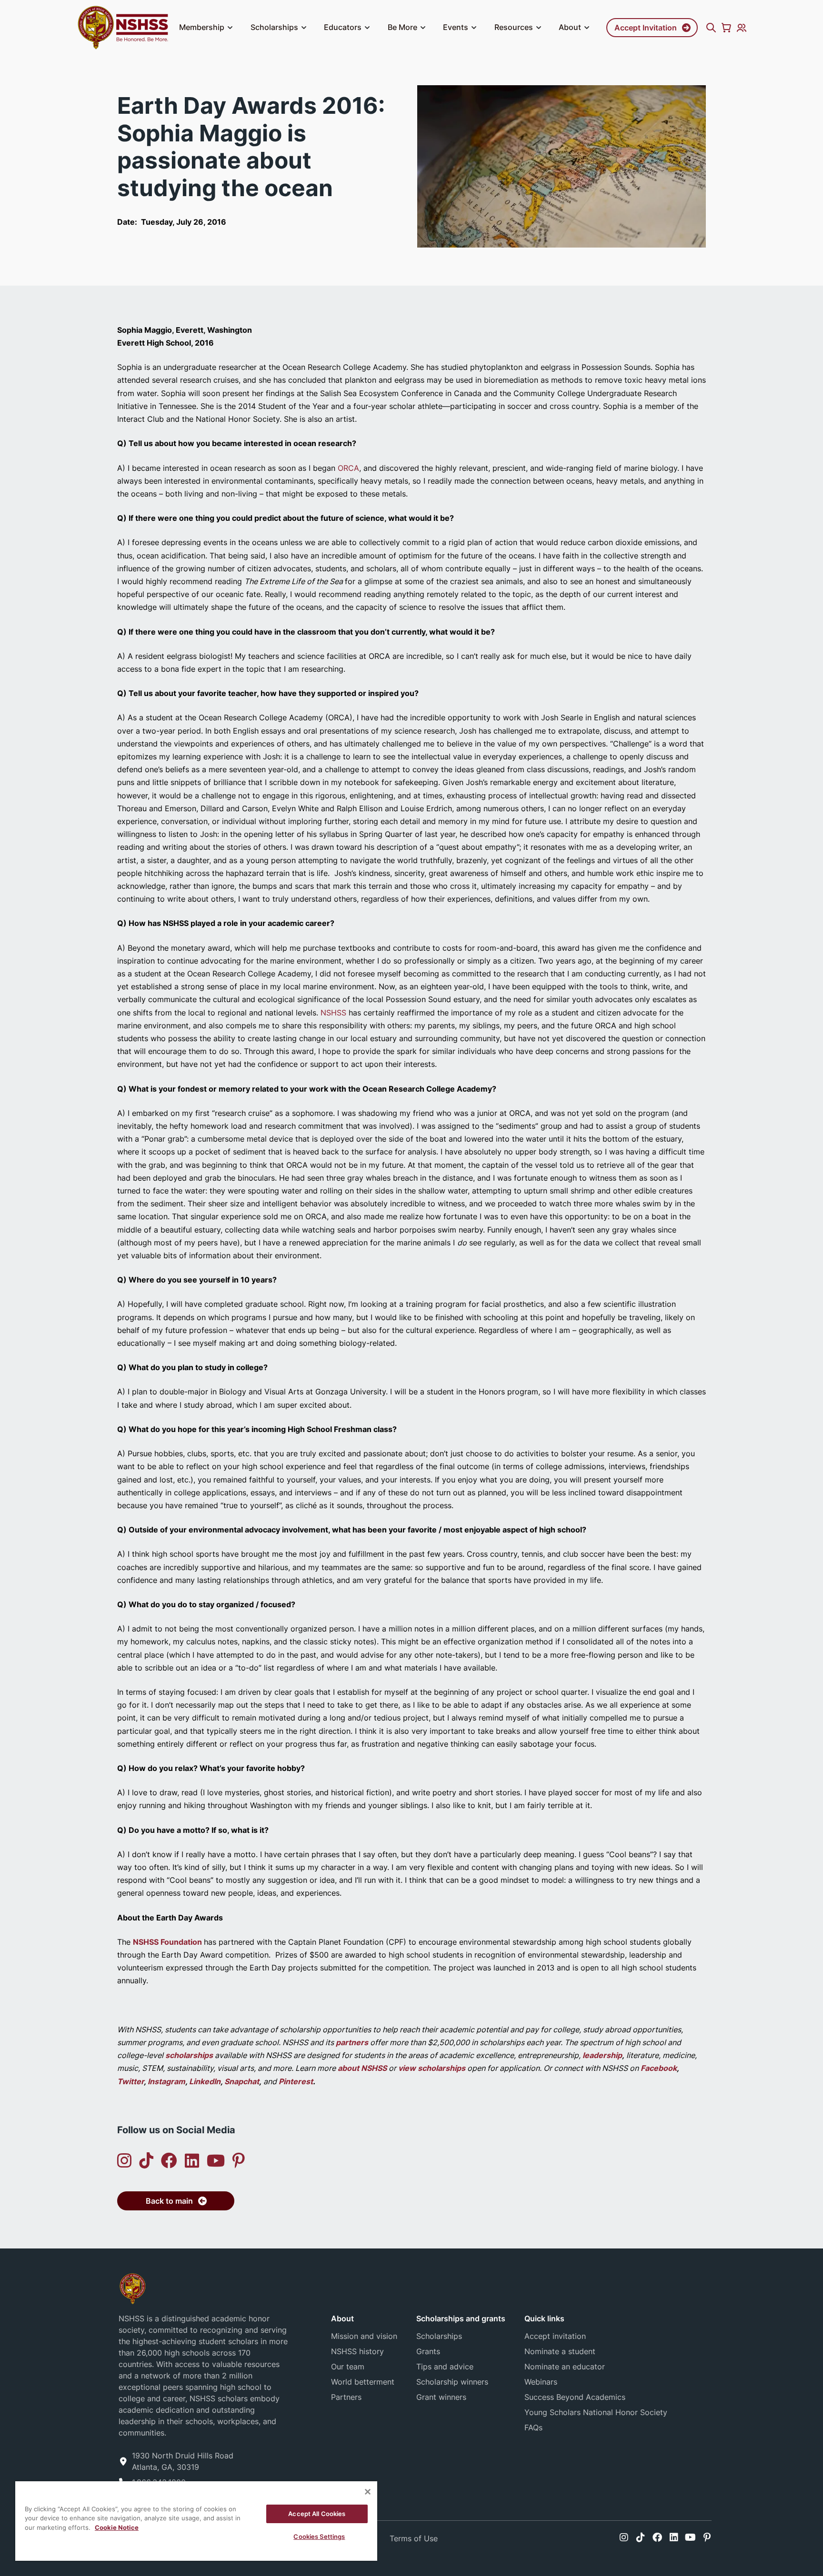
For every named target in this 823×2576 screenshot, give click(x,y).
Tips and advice (445, 2367)
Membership (202, 27)
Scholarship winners (452, 2382)
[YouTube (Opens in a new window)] (216, 2161)
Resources (514, 27)
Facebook (659, 2068)
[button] (230, 28)
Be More (402, 27)
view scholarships (432, 2068)
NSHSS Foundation (168, 1942)
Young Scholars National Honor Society (596, 2412)
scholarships (189, 2055)
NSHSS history (357, 2351)
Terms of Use (414, 2538)
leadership (602, 2055)
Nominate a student (560, 2351)
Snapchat (242, 2081)
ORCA (348, 468)
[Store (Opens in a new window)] (726, 28)
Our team (348, 2367)
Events (456, 27)
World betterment (363, 2382)
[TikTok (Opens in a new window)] (146, 2161)
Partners (346, 2397)
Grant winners (441, 2397)
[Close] (368, 2492)
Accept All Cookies (317, 2514)
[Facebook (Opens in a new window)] (169, 2161)
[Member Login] (742, 28)
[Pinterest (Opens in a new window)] (239, 2161)
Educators (343, 27)
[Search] (711, 28)
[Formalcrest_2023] (132, 2288)
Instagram (166, 2081)
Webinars (541, 2382)
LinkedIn (205, 2081)
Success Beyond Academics (575, 2397)
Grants (428, 2351)
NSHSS (333, 1013)
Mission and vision (364, 2336)
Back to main (169, 2201)
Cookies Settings (319, 2536)
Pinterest (296, 2081)
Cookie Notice (117, 2527)
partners (352, 2042)
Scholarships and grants (461, 2318)
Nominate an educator (565, 2367)
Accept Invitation (646, 28)
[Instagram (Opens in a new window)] (124, 2161)
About (570, 27)
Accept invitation (555, 2336)
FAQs (533, 2427)
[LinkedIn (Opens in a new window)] (192, 2161)
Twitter (130, 2081)
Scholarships (274, 27)
